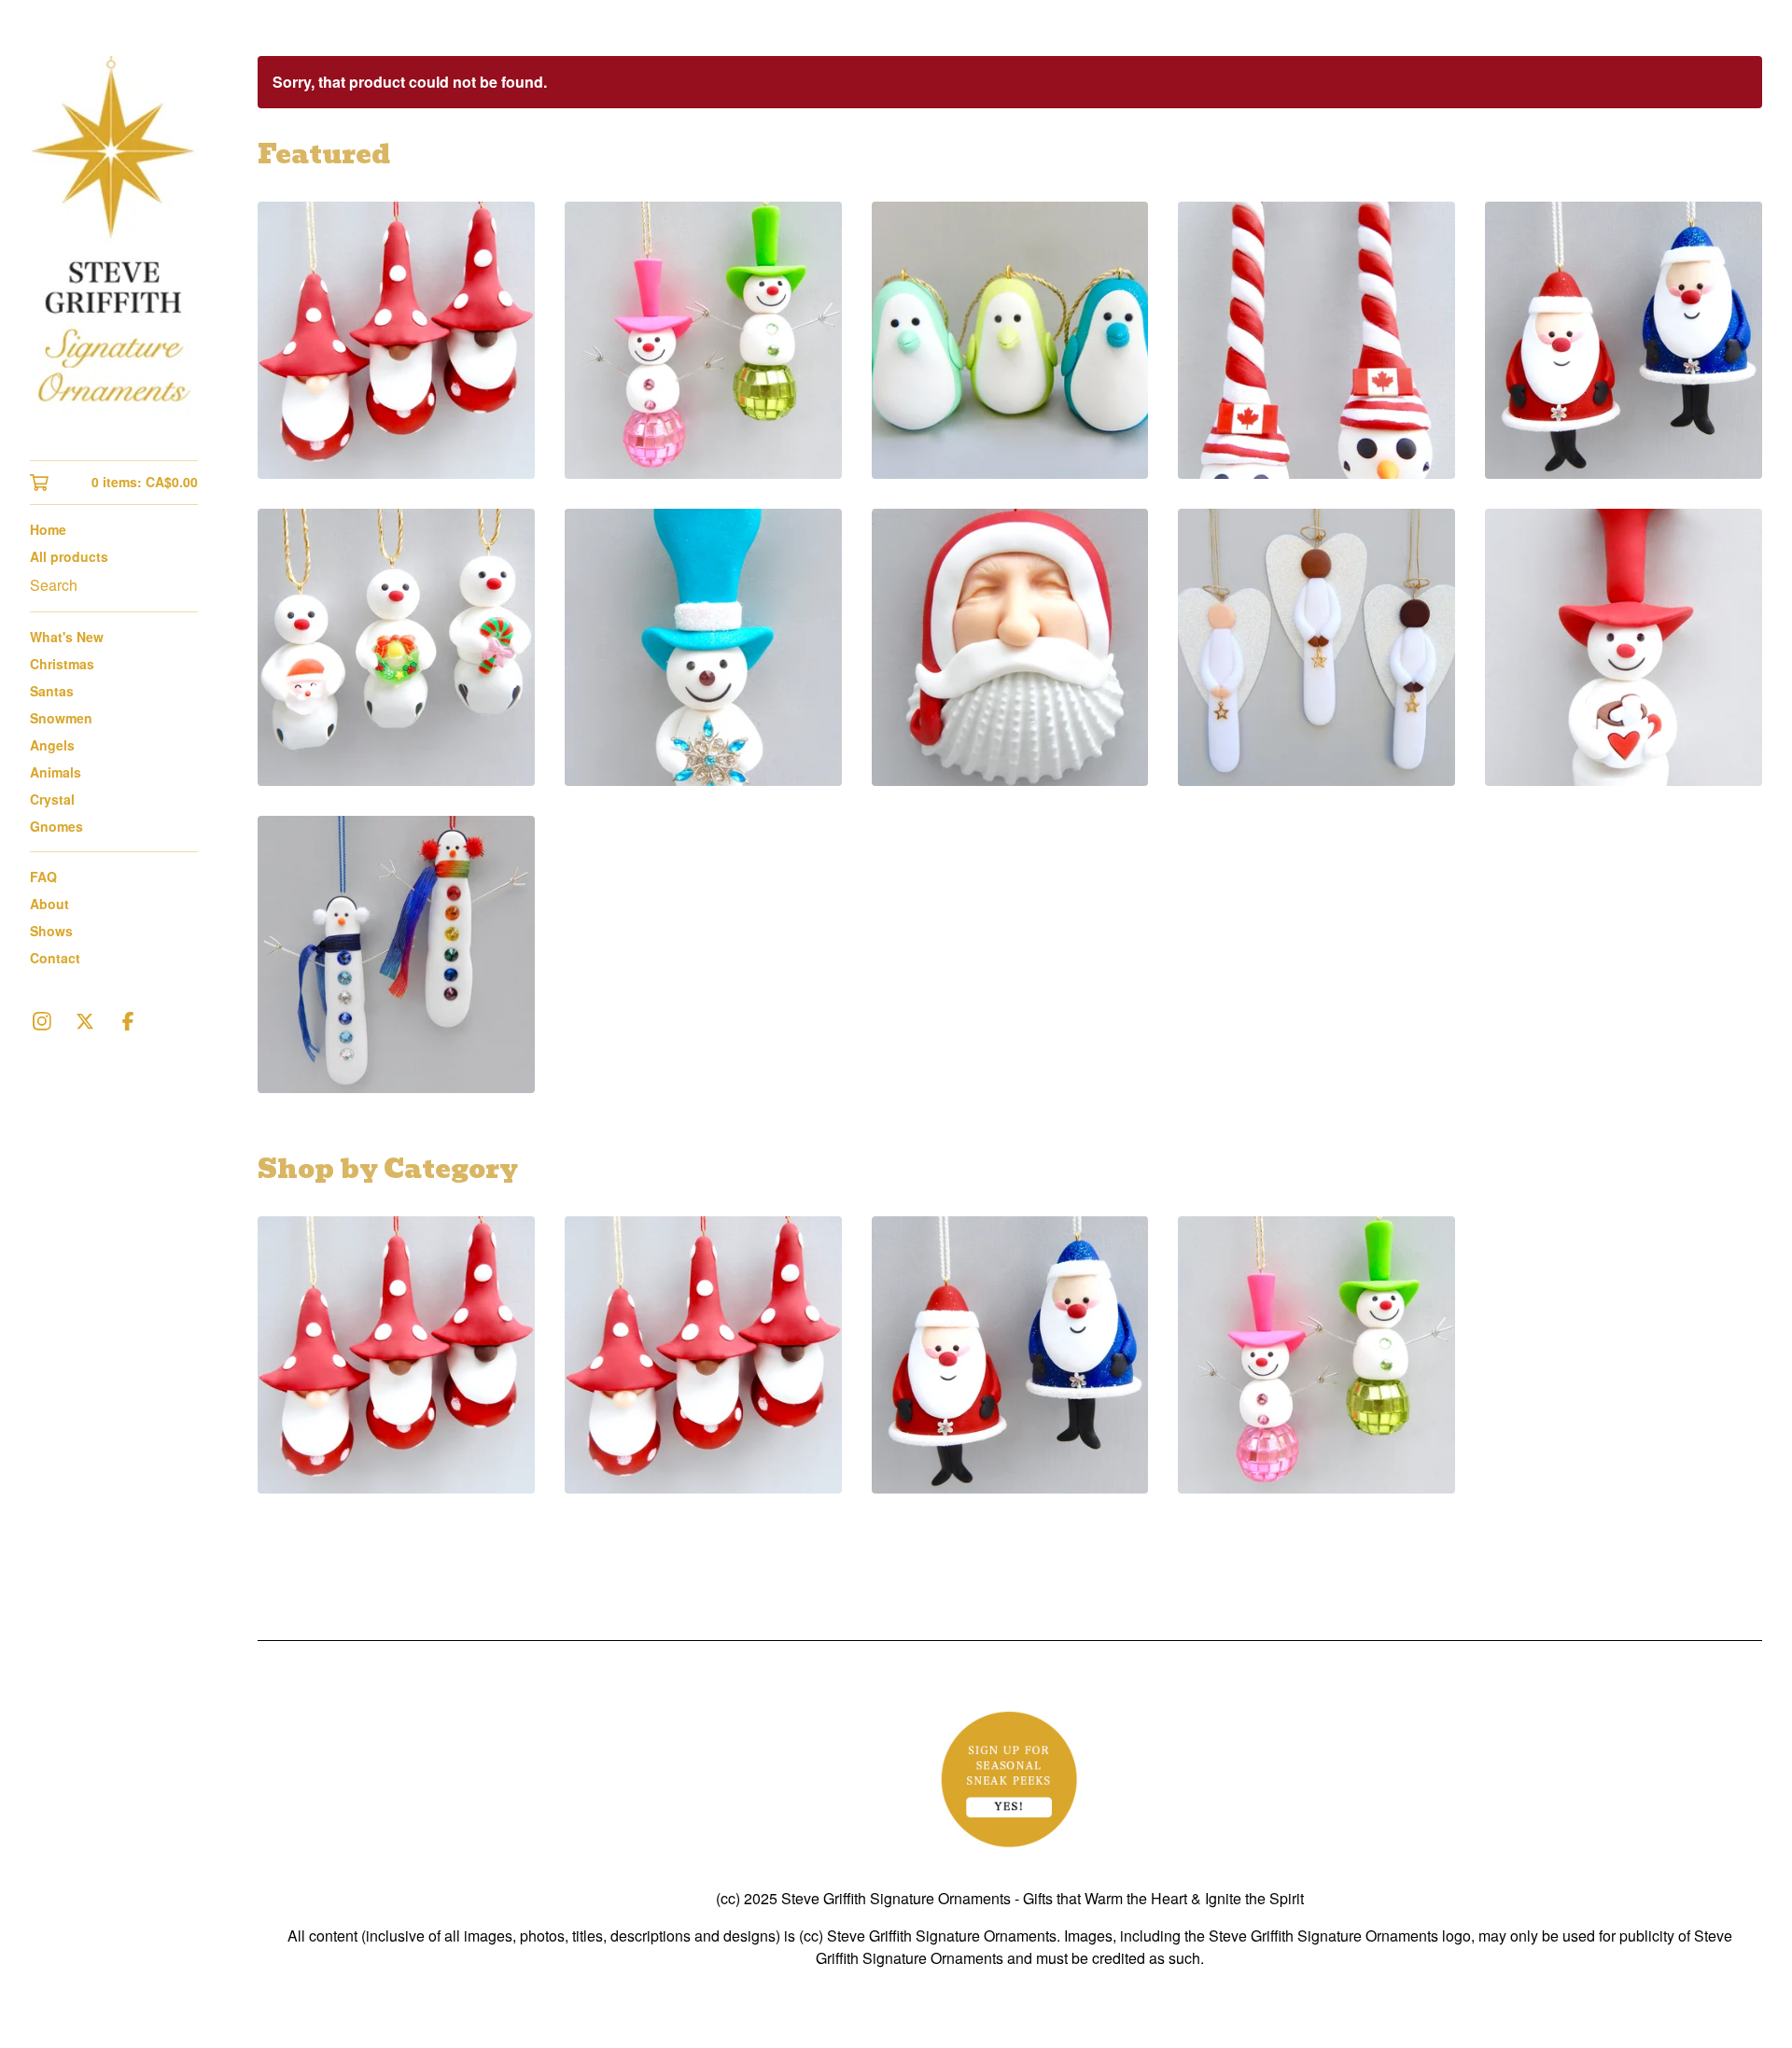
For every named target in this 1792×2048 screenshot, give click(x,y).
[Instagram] (42, 1021)
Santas (52, 691)
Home (48, 529)
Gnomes (56, 826)
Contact (55, 958)
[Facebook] (128, 1021)
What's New (67, 637)
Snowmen (61, 718)
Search (54, 585)
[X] (85, 1021)
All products (69, 556)
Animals (56, 772)
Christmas (62, 664)
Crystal (52, 799)
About (49, 904)
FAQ (43, 877)
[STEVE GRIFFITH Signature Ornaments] (114, 243)
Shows (51, 931)
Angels (52, 745)
